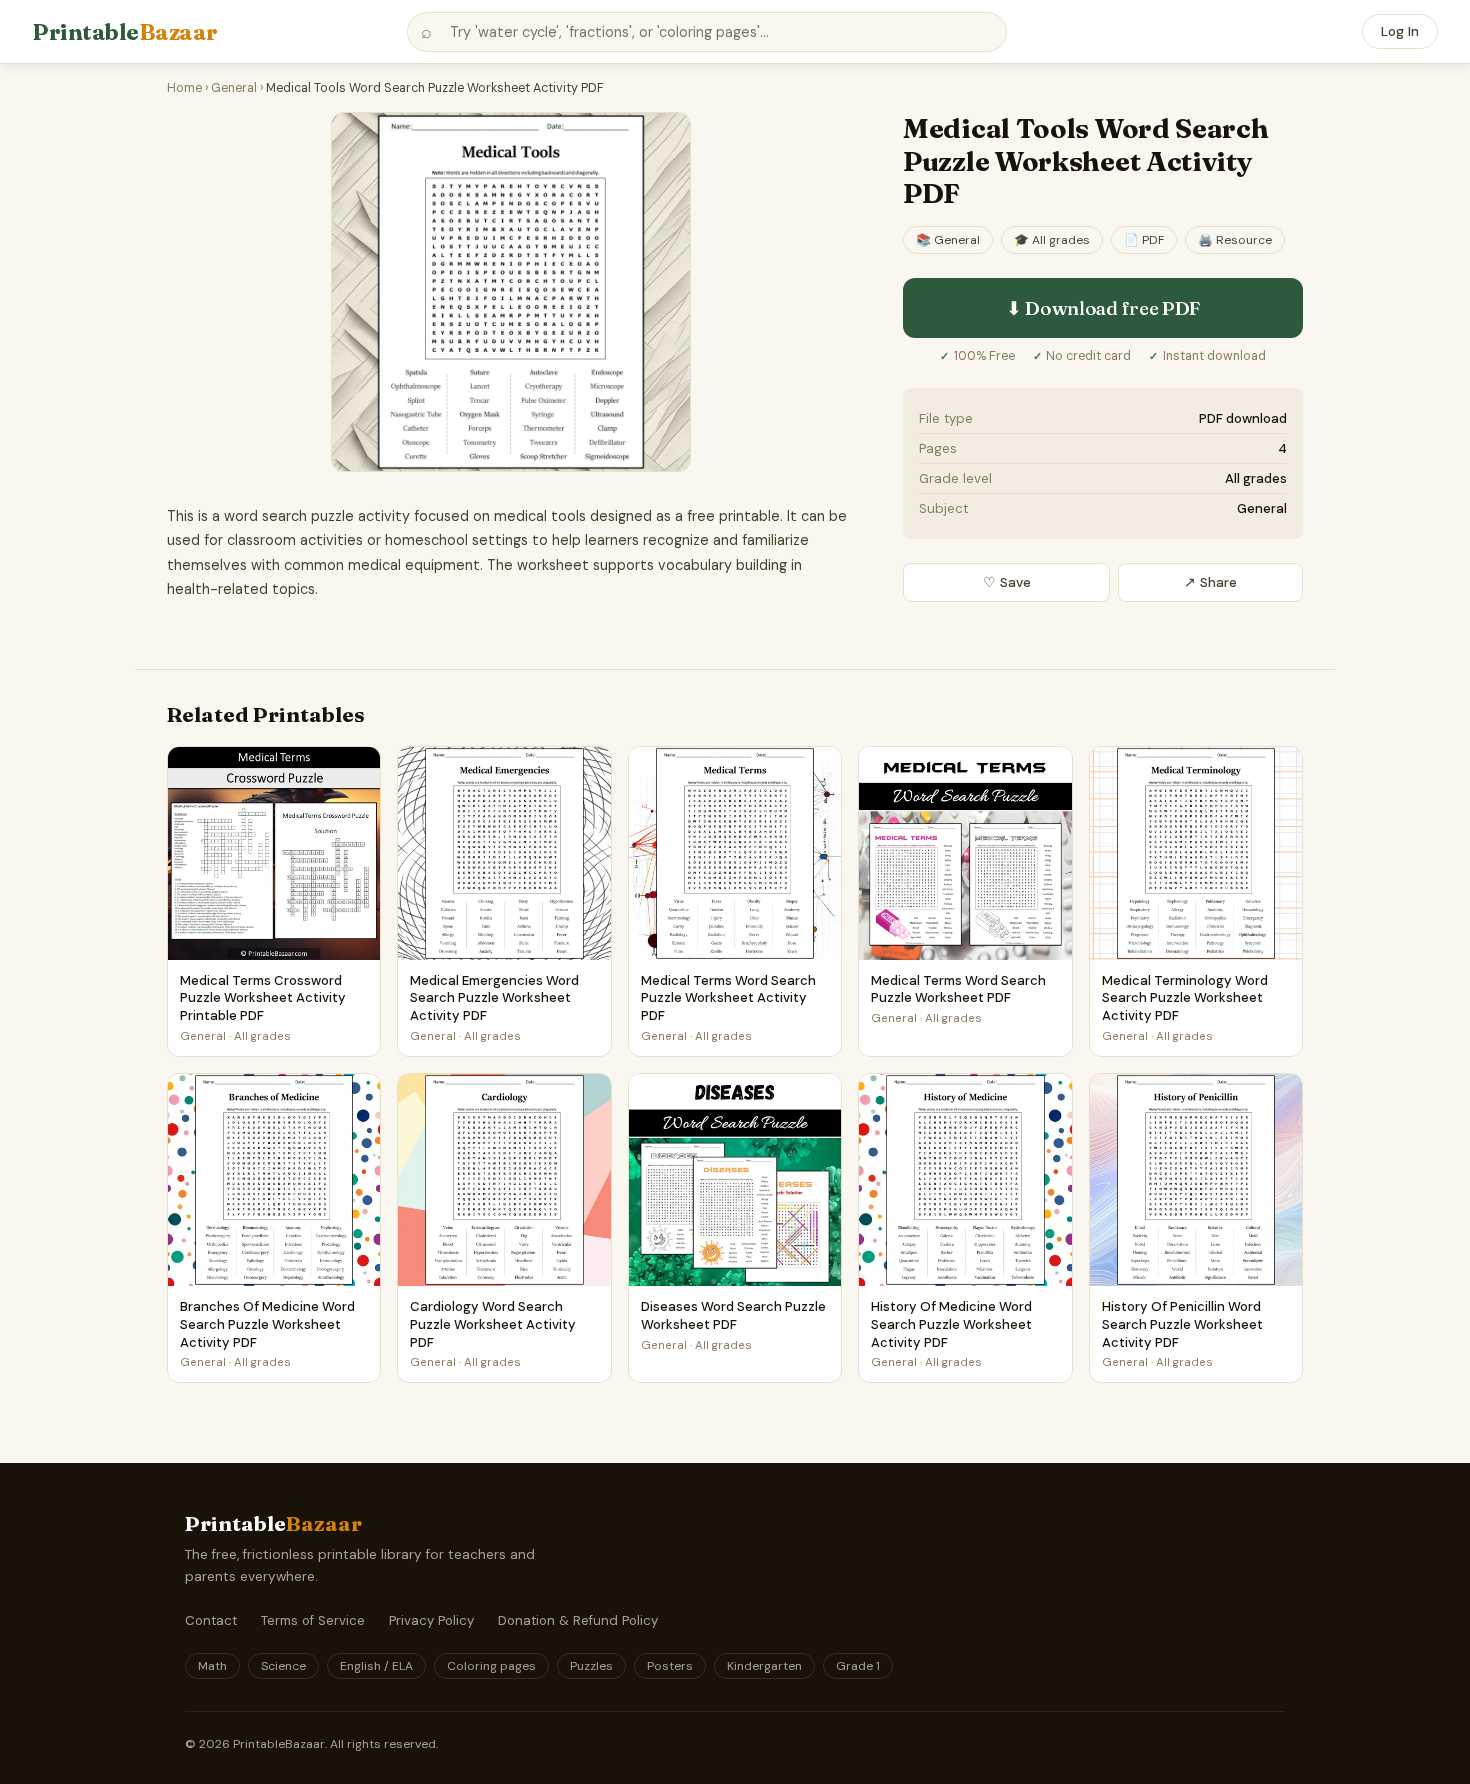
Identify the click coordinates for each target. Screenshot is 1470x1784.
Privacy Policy (431, 1620)
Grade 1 (858, 1666)
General (234, 88)
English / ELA (376, 1666)
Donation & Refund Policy (578, 1620)
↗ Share (1210, 582)
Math (212, 1666)
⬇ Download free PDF (1103, 308)
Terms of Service (313, 1620)
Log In (1400, 31)
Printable (125, 32)
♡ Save (1007, 582)
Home (184, 88)
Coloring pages (491, 1666)
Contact (211, 1620)
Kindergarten (764, 1666)
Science (283, 1666)
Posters (670, 1666)
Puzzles (591, 1666)
